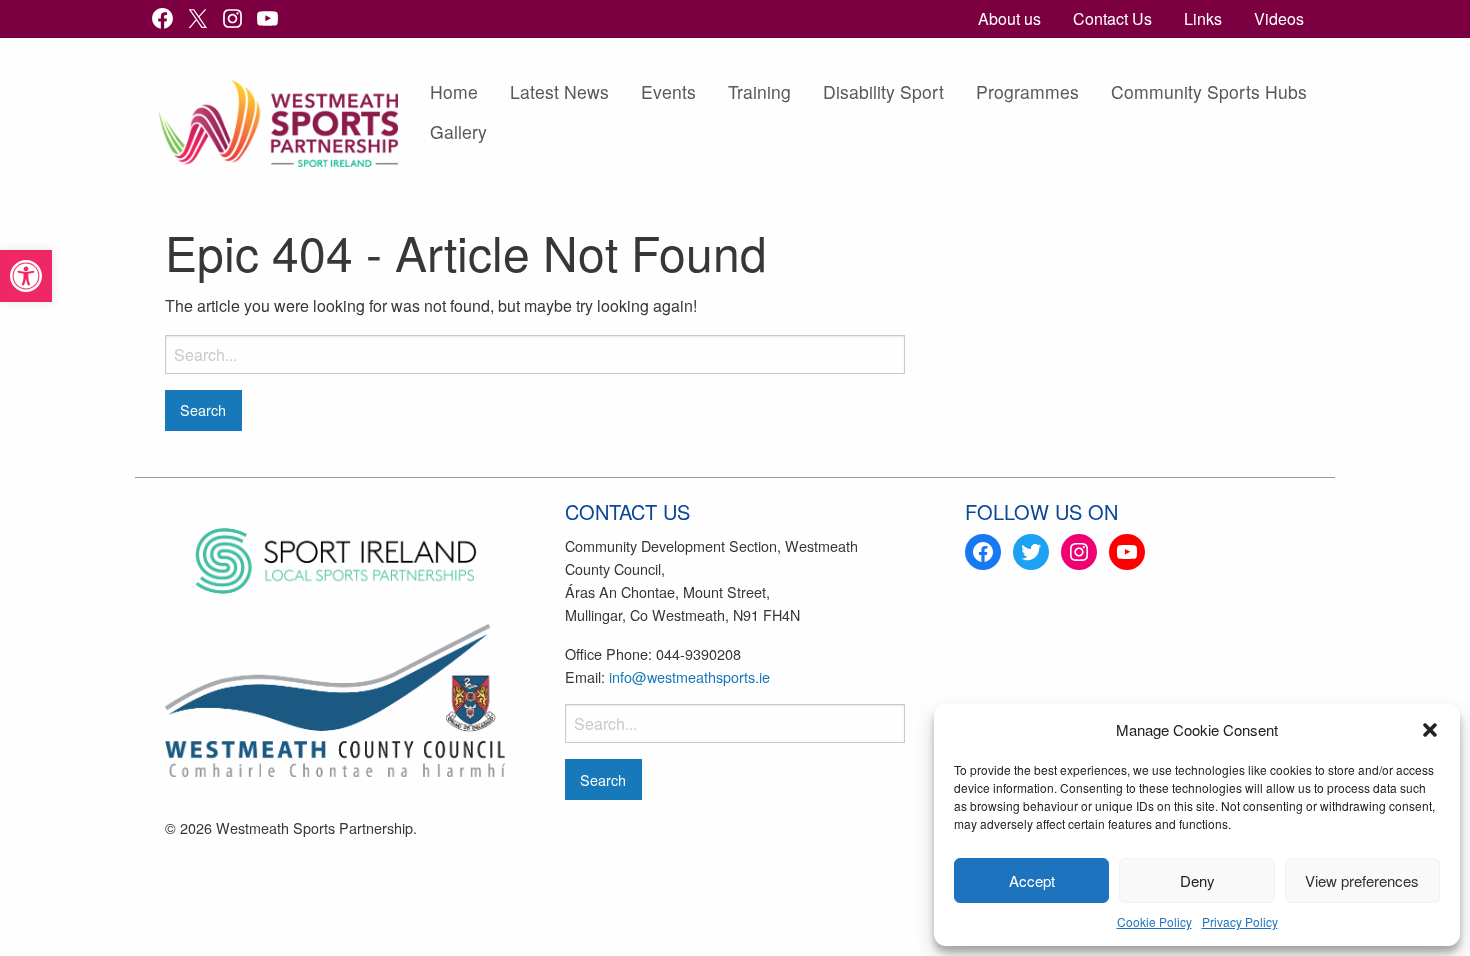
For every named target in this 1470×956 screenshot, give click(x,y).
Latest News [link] (559, 91)
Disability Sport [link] (883, 91)
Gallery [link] (458, 131)
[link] (26, 276)
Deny (1197, 880)
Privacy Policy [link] (1240, 921)
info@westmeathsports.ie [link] (689, 676)
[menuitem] (1009, 19)
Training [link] (759, 91)
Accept (1032, 880)
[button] (1430, 730)
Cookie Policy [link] (1154, 921)
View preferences (1362, 880)
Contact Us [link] (1112, 18)
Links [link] (1203, 18)
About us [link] (1009, 18)
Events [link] (668, 91)
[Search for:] (535, 354)
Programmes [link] (1027, 91)
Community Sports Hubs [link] (1209, 91)
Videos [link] (1279, 18)
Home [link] (454, 91)
